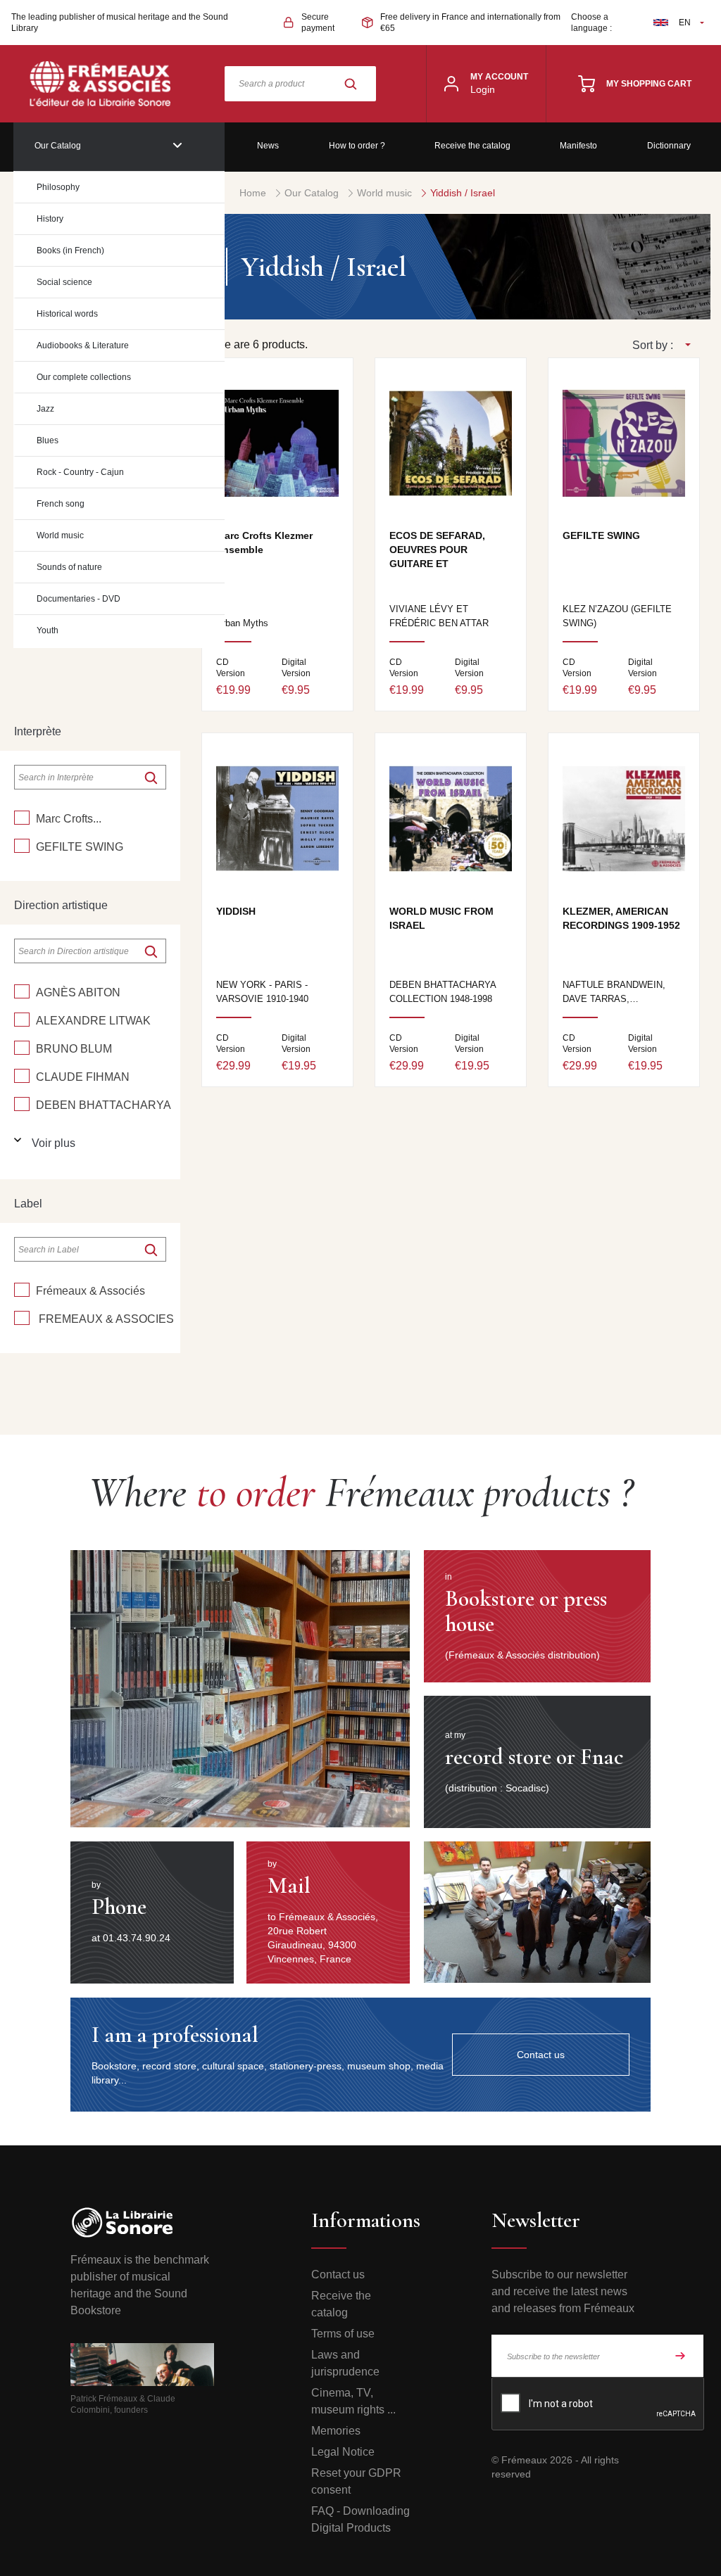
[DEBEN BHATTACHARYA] (22, 1104)
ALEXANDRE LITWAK (93, 1021)
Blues (48, 440)
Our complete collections (84, 377)
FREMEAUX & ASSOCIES (105, 1319)
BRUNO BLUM (74, 1049)
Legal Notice (343, 2452)
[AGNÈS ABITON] (22, 991)
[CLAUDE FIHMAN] (22, 1076)
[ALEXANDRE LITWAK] (22, 1020)
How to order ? (357, 146)
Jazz (45, 409)
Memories (336, 2431)
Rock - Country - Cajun (80, 472)
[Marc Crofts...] (22, 818)
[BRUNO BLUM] (22, 1048)
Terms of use (343, 2334)
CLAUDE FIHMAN (83, 1077)
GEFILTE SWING (80, 847)
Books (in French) (70, 250)
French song (61, 504)
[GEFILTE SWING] (22, 846)
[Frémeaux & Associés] (22, 1290)
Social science (64, 282)
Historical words (67, 314)
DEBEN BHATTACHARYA (104, 1105)
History (50, 219)
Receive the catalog (472, 146)
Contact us (338, 2274)
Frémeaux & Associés (90, 1291)
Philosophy (58, 187)
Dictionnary (669, 146)
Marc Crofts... (69, 819)
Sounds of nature (69, 567)
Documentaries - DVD (79, 599)
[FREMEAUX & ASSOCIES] (22, 1318)
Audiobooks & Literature (83, 345)
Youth (48, 630)
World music (60, 535)
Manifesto (578, 146)
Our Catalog (58, 146)
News (268, 146)
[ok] (151, 778)
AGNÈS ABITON (78, 992)
